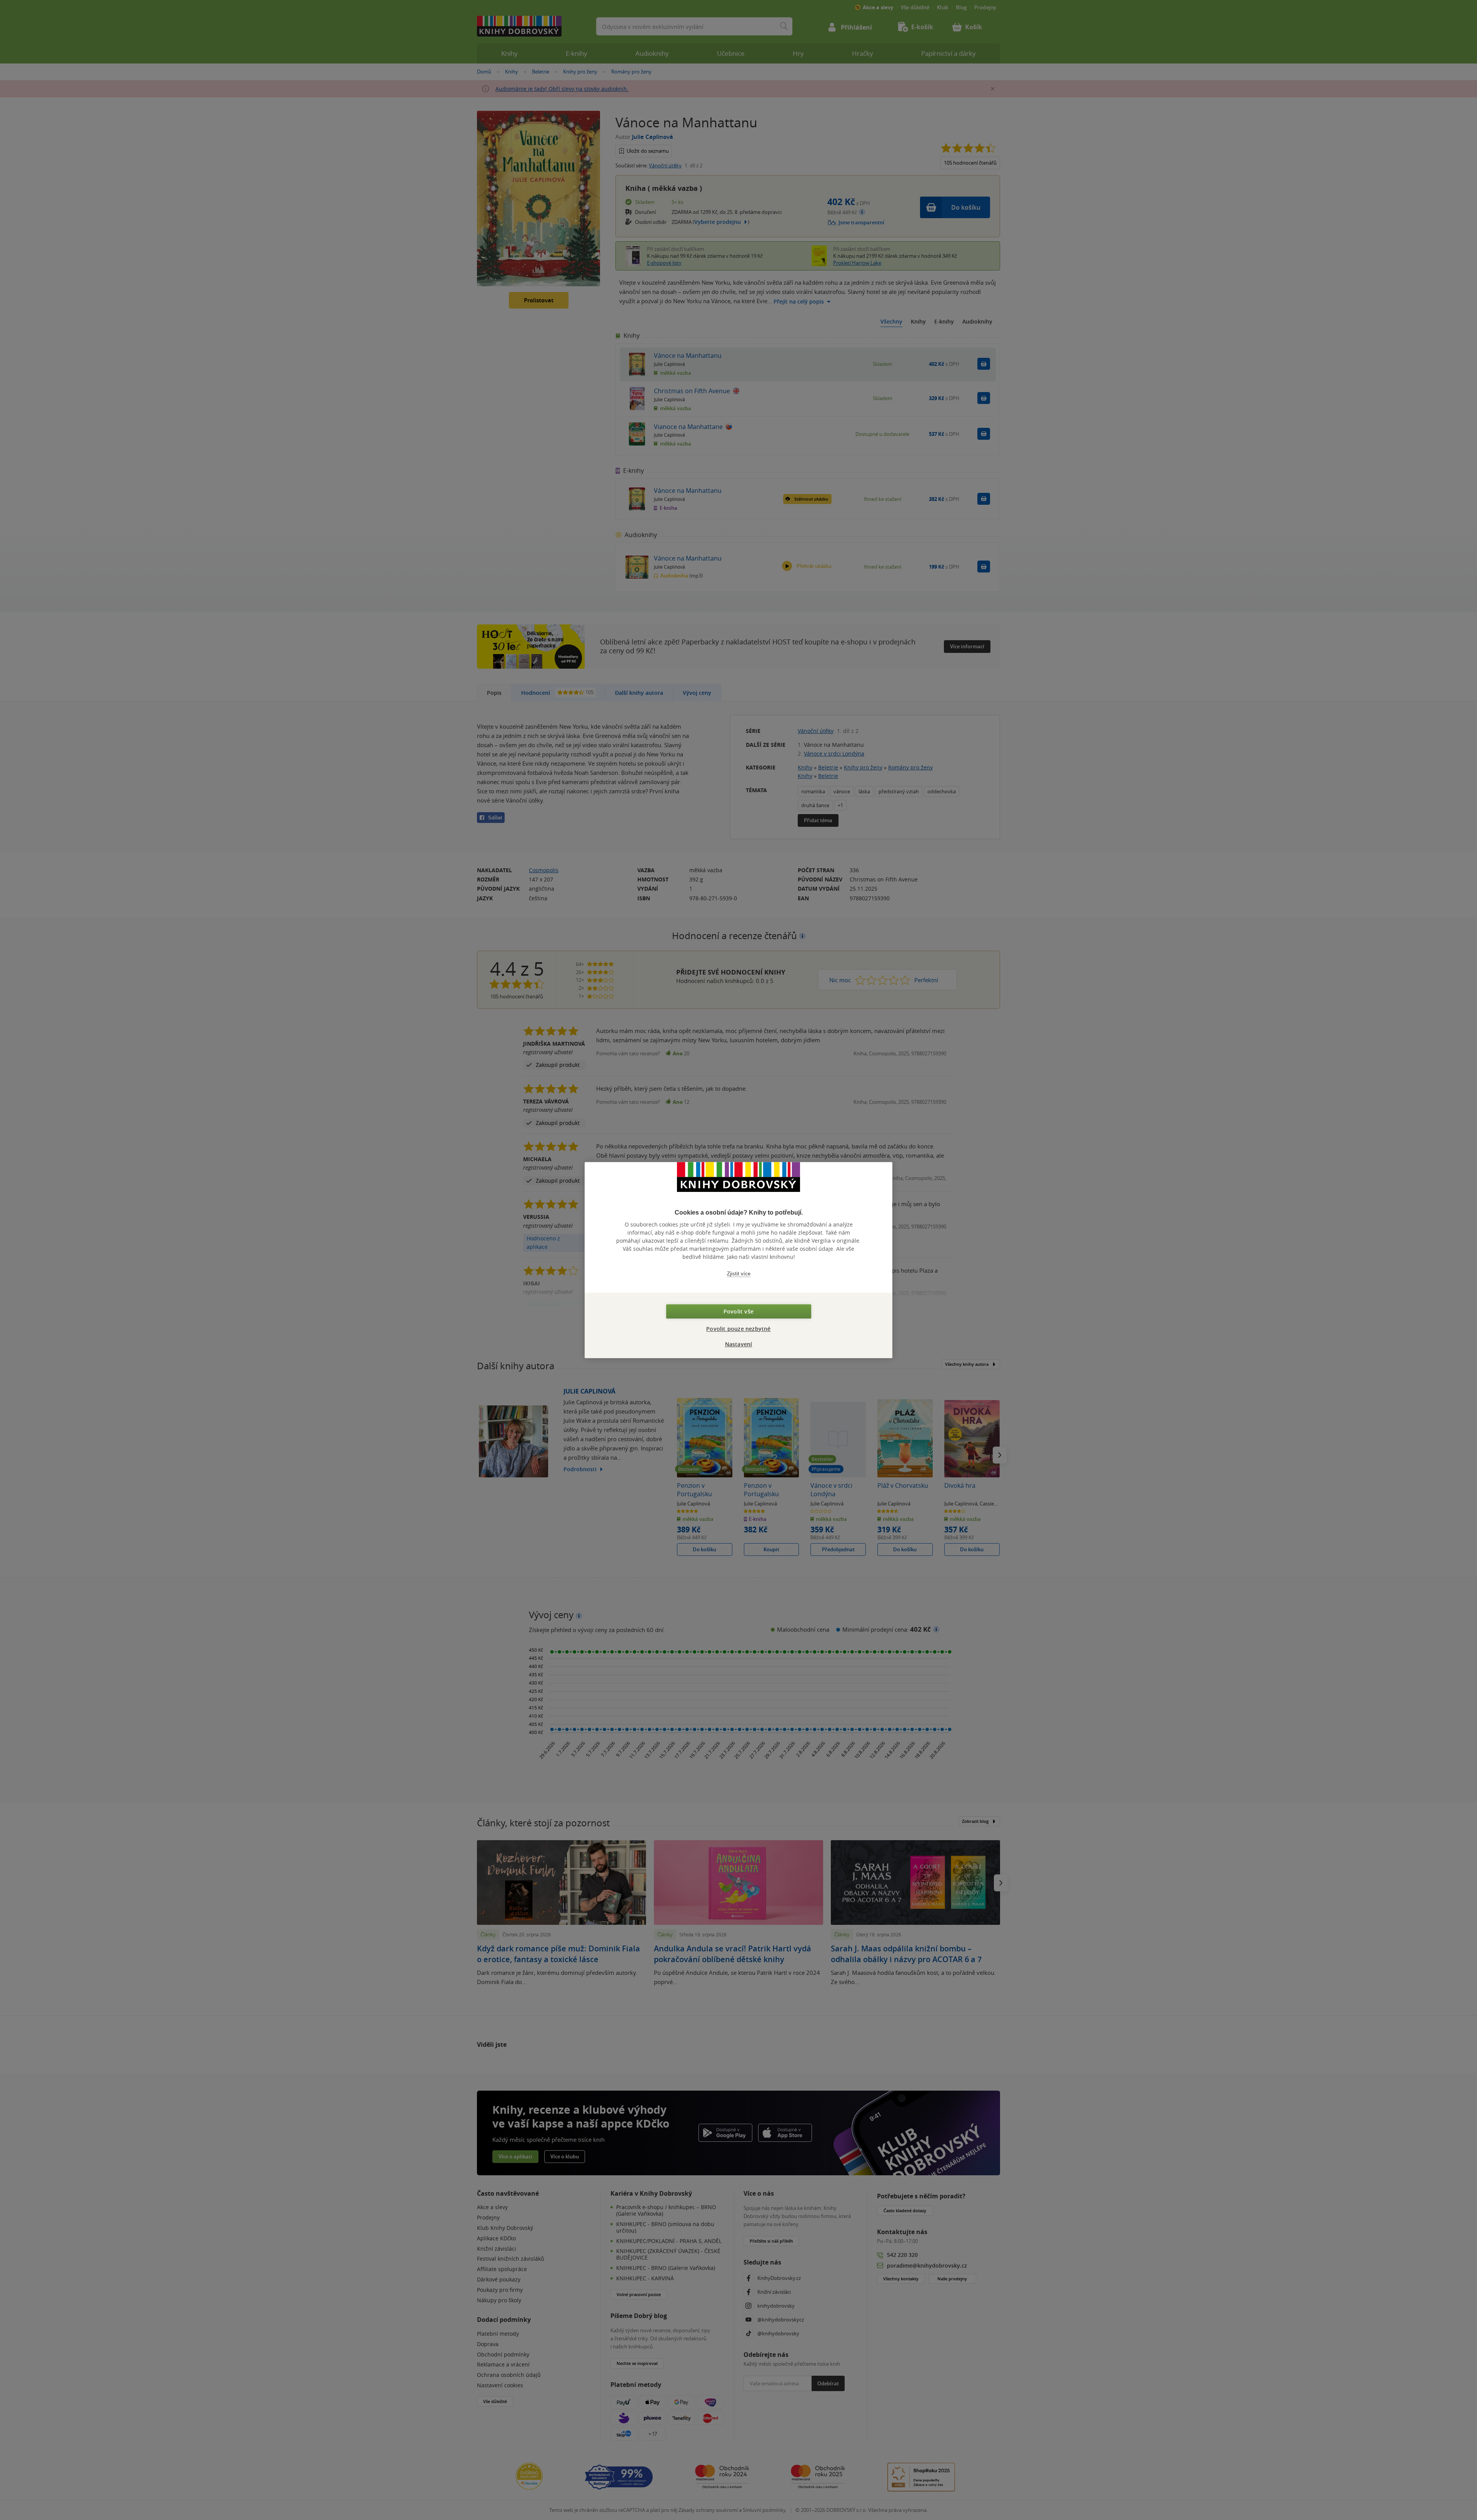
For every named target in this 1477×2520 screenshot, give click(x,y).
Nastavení (739, 1344)
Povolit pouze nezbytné (738, 1329)
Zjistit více (739, 1274)
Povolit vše (738, 1311)
